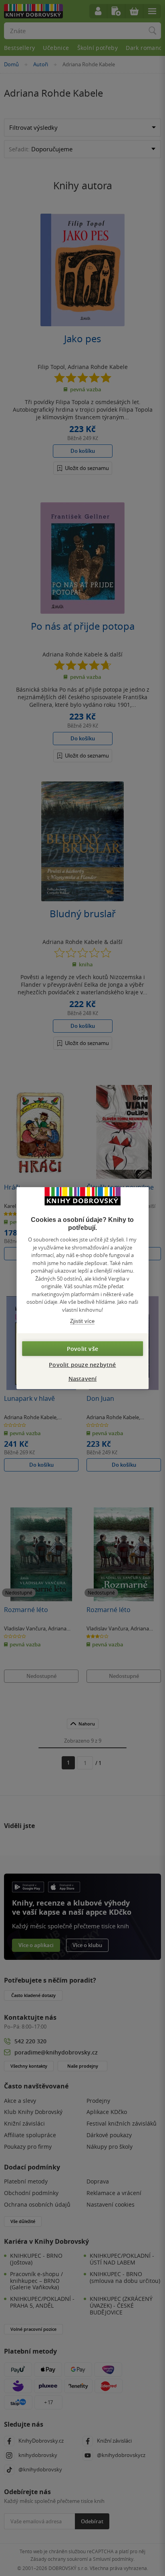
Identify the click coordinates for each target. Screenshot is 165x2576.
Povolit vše (82, 1348)
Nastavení (83, 1378)
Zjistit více (82, 1321)
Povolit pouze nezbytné (82, 1364)
